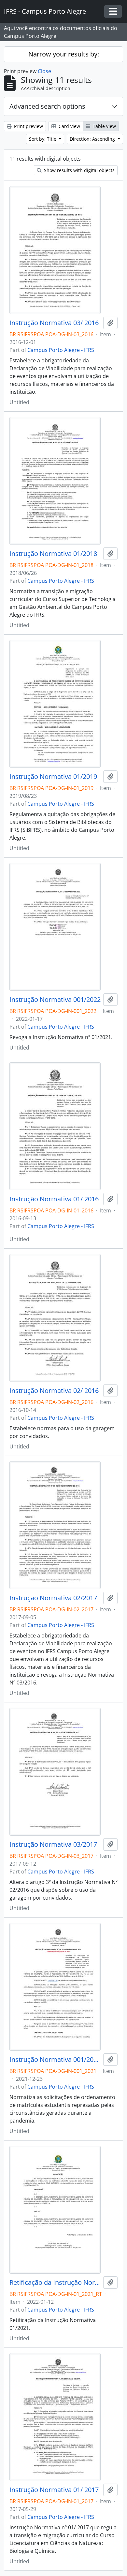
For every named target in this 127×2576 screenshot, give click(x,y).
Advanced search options (47, 106)
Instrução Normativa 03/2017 (53, 1844)
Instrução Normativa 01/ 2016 (54, 1199)
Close (44, 71)
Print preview (28, 126)
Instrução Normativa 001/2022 (55, 1000)
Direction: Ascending (93, 139)
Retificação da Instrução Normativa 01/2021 (55, 2283)
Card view (69, 126)
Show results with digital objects (79, 170)
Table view (104, 126)
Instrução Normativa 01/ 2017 (54, 2490)
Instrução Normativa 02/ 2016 (54, 1391)
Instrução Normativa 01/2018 (53, 554)
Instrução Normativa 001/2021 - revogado (55, 2060)
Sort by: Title (43, 139)
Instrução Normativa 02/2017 (53, 1598)
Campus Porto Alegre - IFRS (61, 350)
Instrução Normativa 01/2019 (53, 777)
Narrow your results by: (64, 54)
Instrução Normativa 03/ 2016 (54, 323)
